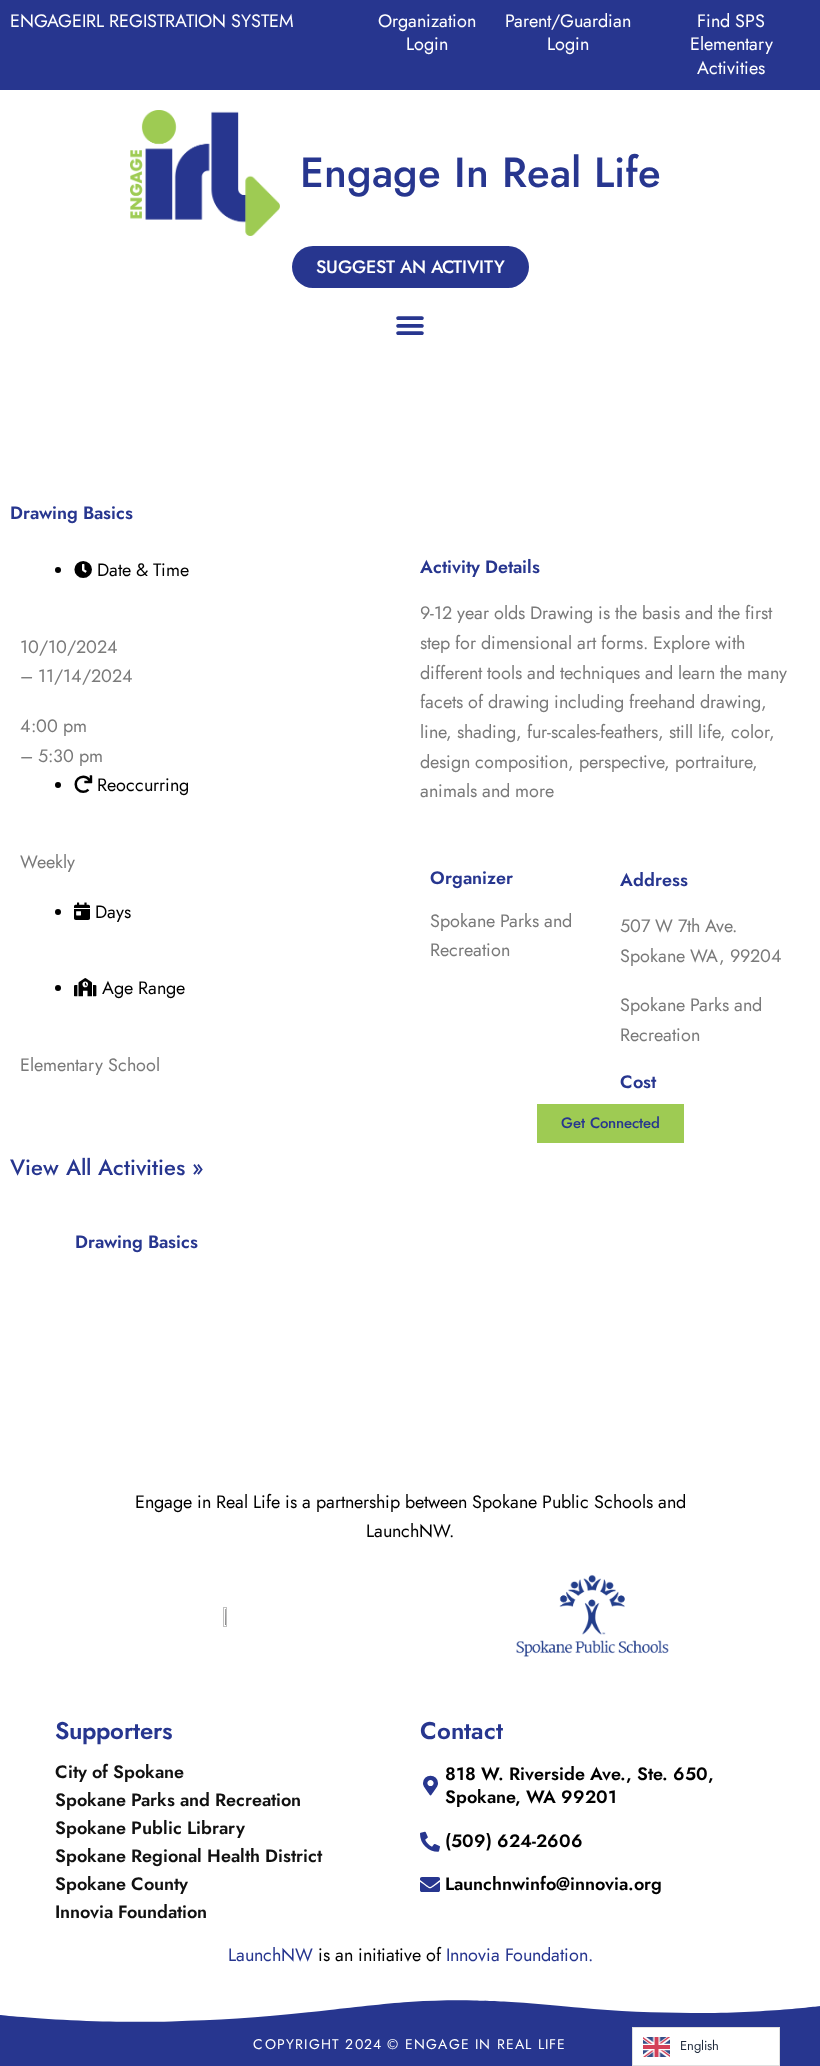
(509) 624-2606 (514, 1841)
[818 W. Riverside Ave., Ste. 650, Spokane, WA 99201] (430, 1786)
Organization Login (427, 32)
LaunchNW (270, 1955)
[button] (410, 326)
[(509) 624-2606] (430, 1842)
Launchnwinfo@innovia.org (553, 1884)
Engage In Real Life (480, 172)
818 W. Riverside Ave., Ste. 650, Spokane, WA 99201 (579, 1785)
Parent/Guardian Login (568, 32)
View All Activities (101, 1167)
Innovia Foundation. (519, 1955)
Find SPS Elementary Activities (731, 44)
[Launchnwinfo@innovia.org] (430, 1885)
